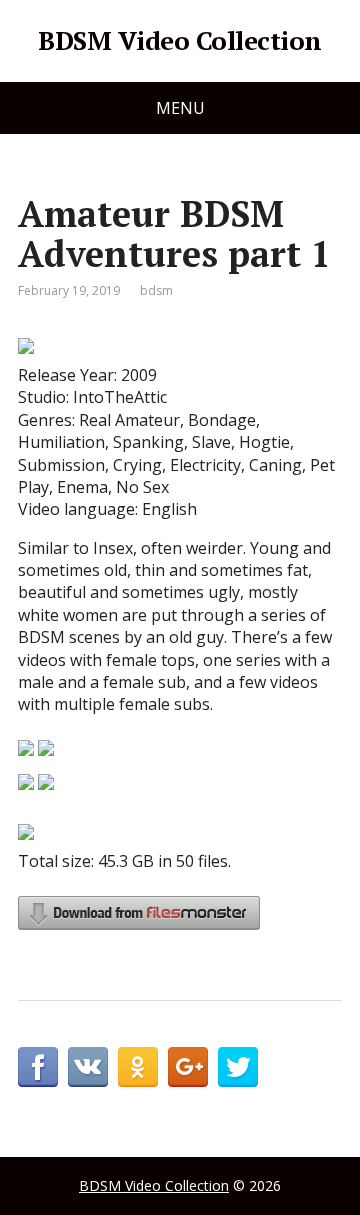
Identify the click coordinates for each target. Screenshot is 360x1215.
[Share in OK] (138, 1067)
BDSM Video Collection (179, 41)
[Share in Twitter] (238, 1067)
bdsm (156, 290)
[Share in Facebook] (38, 1067)
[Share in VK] (88, 1067)
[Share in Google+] (188, 1067)
